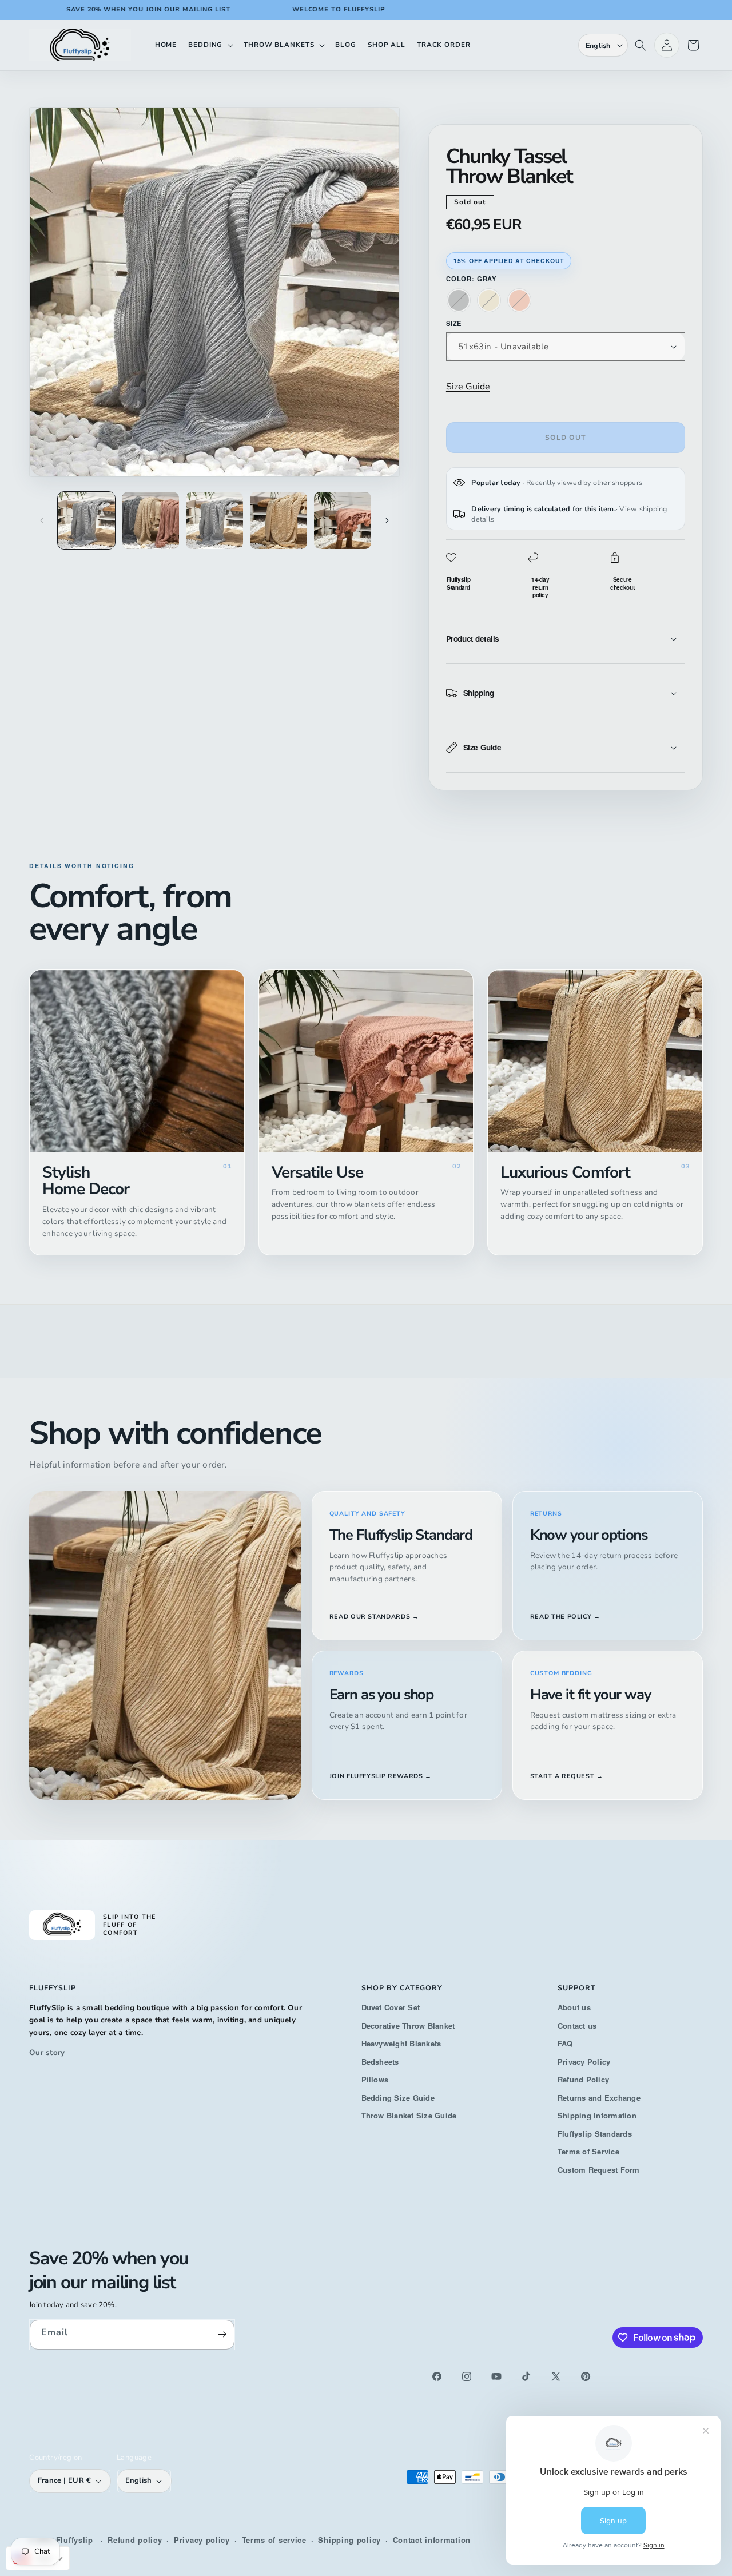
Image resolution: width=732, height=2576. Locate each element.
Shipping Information (597, 2115)
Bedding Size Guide (398, 2098)
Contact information (432, 2540)
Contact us (577, 2026)
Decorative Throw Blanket (408, 2026)
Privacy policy (202, 2540)
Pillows (375, 2079)
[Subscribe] (222, 2335)
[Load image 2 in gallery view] (150, 520)
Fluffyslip (75, 2540)
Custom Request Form (599, 2170)
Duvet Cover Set (391, 2007)
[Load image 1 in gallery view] (86, 520)
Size (454, 323)
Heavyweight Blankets (401, 2043)
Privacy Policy (584, 2062)
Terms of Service (588, 2151)
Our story (47, 2052)
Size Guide (468, 387)
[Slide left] (42, 520)
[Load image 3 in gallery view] (214, 520)
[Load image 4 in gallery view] (279, 520)
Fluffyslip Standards (595, 2134)
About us (574, 2007)
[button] (210, 45)
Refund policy (135, 2540)
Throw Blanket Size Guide (409, 2115)
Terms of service (274, 2540)
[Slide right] (387, 520)
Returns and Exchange (599, 2098)
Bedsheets (380, 2062)
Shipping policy (349, 2540)
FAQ (565, 2043)
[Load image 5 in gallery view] (343, 520)
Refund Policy (583, 2079)
